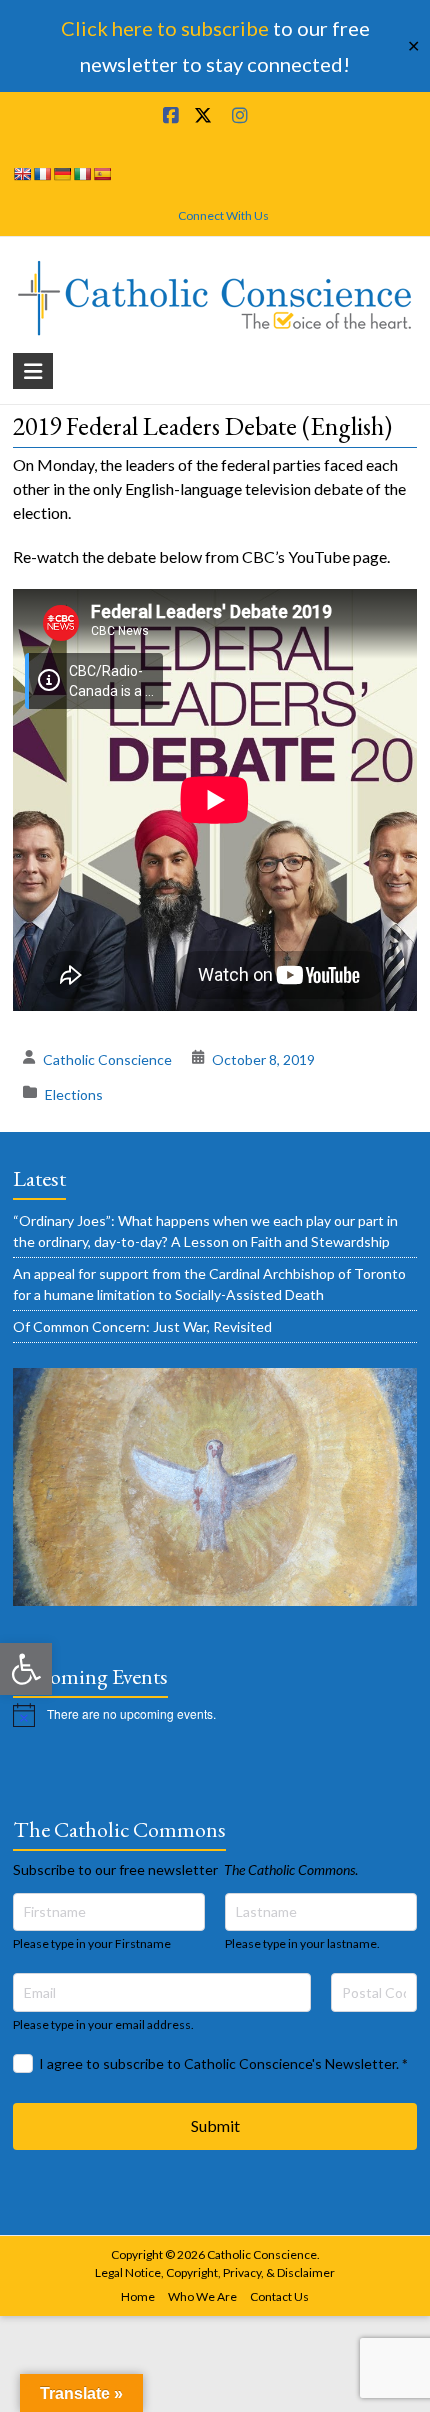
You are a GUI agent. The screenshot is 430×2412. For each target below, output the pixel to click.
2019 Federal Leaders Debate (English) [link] (202, 426)
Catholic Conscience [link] (107, 1059)
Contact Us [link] (279, 2296)
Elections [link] (74, 1094)
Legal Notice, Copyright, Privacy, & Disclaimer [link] (215, 2272)
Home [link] (138, 2296)
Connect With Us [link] (223, 215)
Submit (215, 2125)
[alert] (215, 1715)
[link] (26, 1669)
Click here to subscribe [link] (165, 28)
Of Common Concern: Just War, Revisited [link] (142, 1326)
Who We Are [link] (202, 2296)
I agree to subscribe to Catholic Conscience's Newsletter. (223, 2063)
